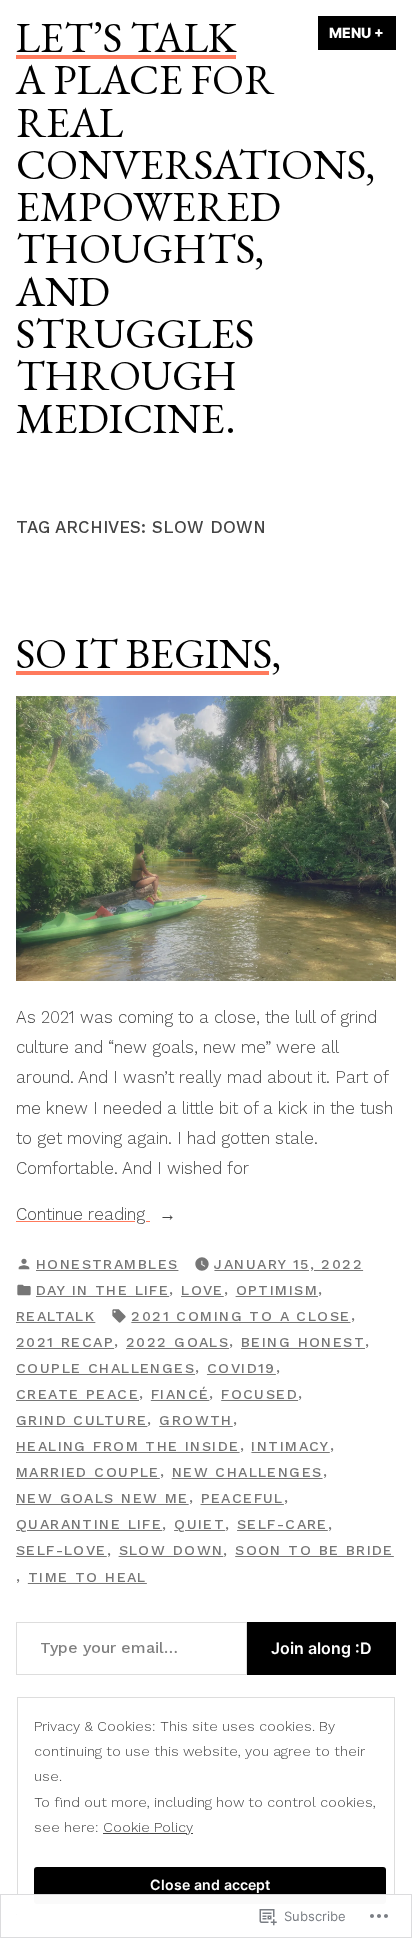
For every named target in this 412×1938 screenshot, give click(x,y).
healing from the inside (128, 1446)
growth (196, 1420)
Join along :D (321, 1648)
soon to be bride (314, 1550)
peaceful (242, 1498)
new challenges (247, 1472)
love (202, 1290)
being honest (303, 1342)
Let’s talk (126, 37)
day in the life (102, 1290)
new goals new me (102, 1498)
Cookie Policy (148, 1827)
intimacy (290, 1446)
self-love (61, 1550)
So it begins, (148, 653)
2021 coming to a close (240, 1316)
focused (259, 1394)
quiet (199, 1524)
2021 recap (65, 1342)
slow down (171, 1550)
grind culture (81, 1420)
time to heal (87, 1577)
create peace (77, 1394)
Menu (362, 32)
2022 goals (177, 1342)
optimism (277, 1290)
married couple (88, 1472)
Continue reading (83, 1216)
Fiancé (180, 1394)
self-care (282, 1524)
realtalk (55, 1316)
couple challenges (105, 1368)
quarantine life (89, 1524)
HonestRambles (107, 1264)
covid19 (241, 1368)
